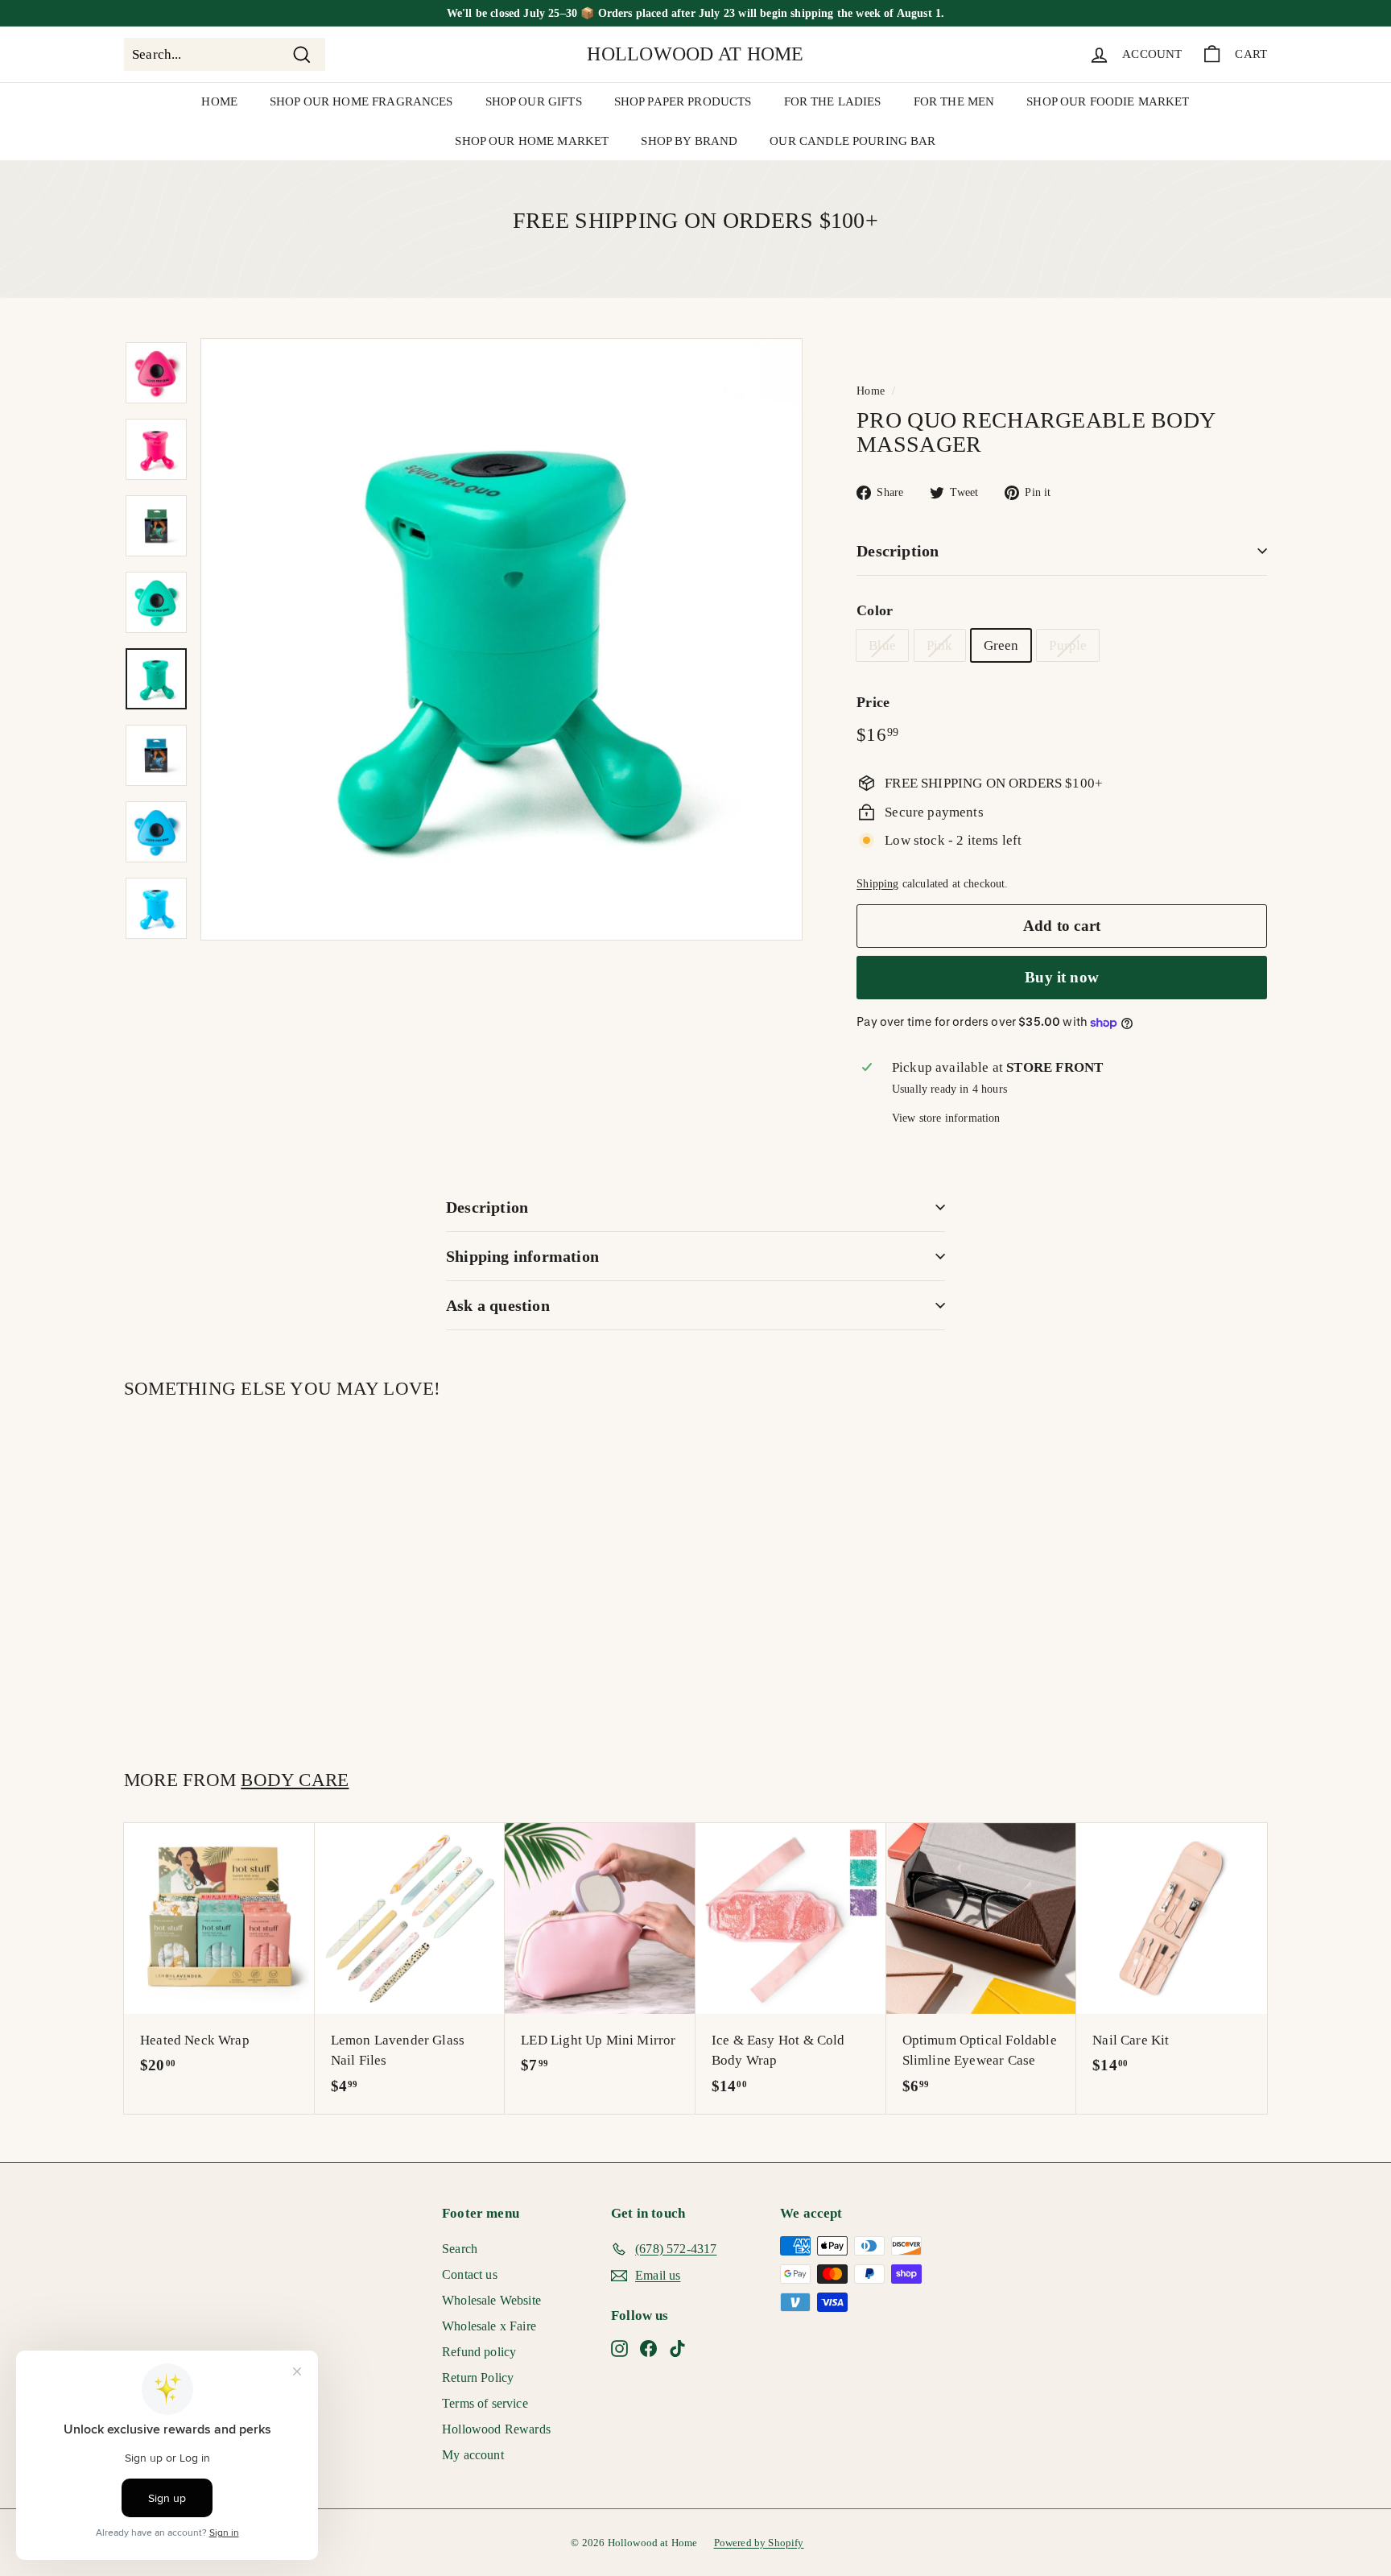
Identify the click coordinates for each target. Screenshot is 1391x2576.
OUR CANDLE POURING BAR (852, 141)
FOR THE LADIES (833, 101)
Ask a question (498, 1305)
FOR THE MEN (954, 101)
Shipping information (522, 1256)
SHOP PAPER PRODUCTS (683, 101)
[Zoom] (502, 639)
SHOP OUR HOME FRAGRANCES (361, 101)
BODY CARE (295, 1780)
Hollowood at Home (695, 54)
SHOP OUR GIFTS (534, 101)
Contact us (470, 2274)
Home (871, 391)
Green (1001, 645)
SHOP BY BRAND (689, 141)
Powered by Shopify (759, 2543)
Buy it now (1062, 977)
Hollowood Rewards (496, 2429)
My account (473, 2455)
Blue (882, 645)
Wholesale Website (491, 2300)
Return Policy (478, 2378)
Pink (940, 645)
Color (875, 610)
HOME (219, 101)
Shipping (877, 883)
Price (873, 702)
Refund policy (479, 2352)
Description (898, 551)
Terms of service (485, 2403)
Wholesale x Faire (489, 2326)
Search (460, 2249)
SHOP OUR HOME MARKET (532, 141)
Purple (1068, 645)
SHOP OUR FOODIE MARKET (1108, 101)
